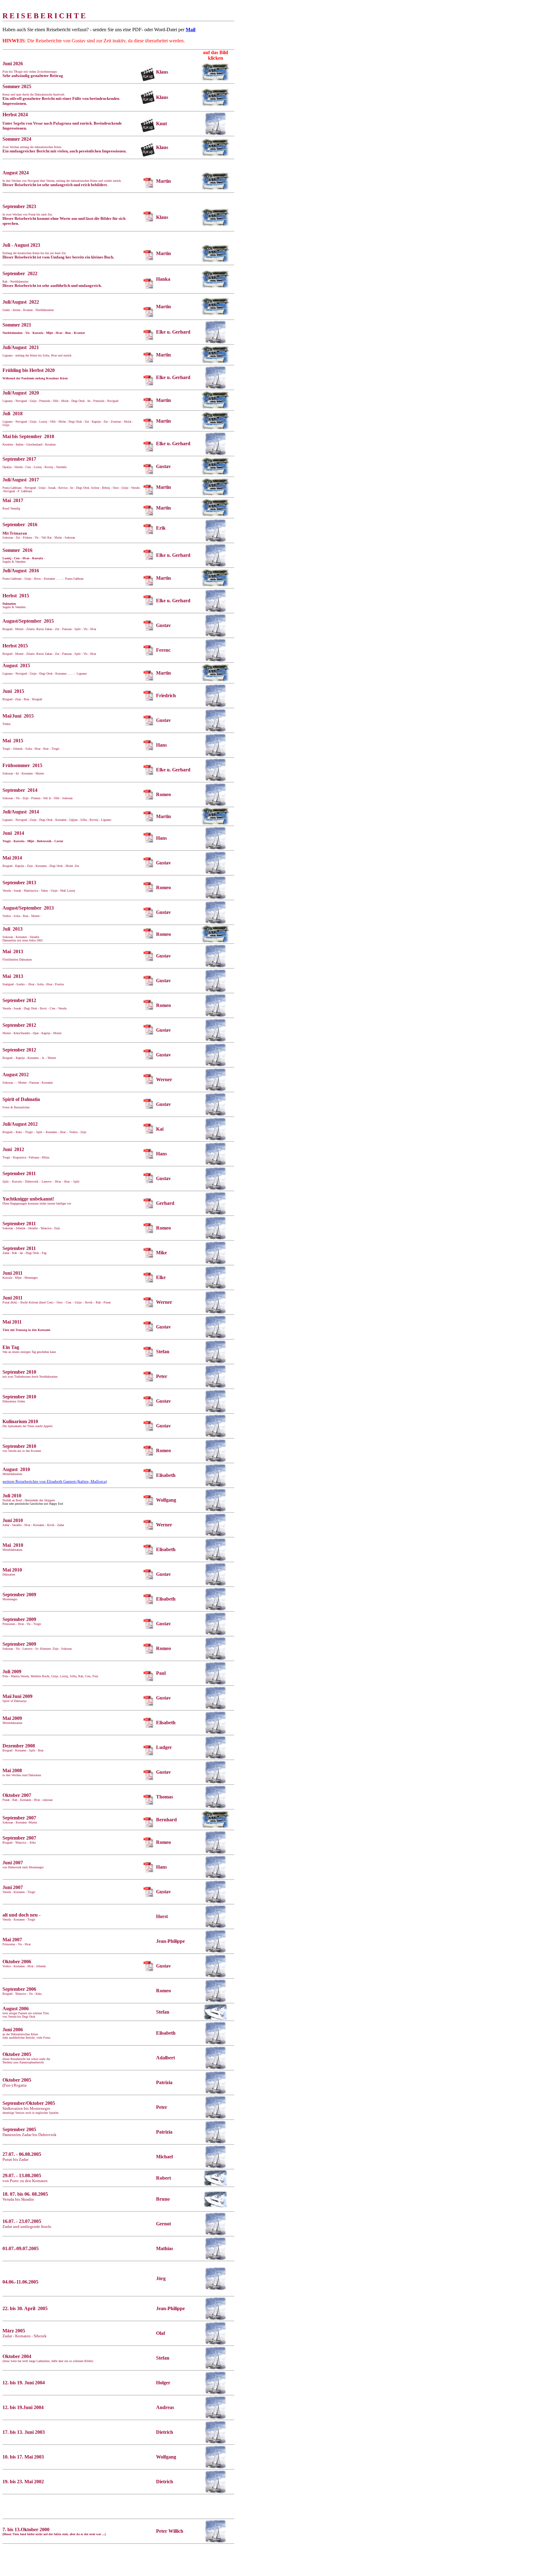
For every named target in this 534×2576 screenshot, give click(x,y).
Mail (191, 30)
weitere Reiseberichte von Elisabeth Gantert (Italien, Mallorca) (55, 1481)
